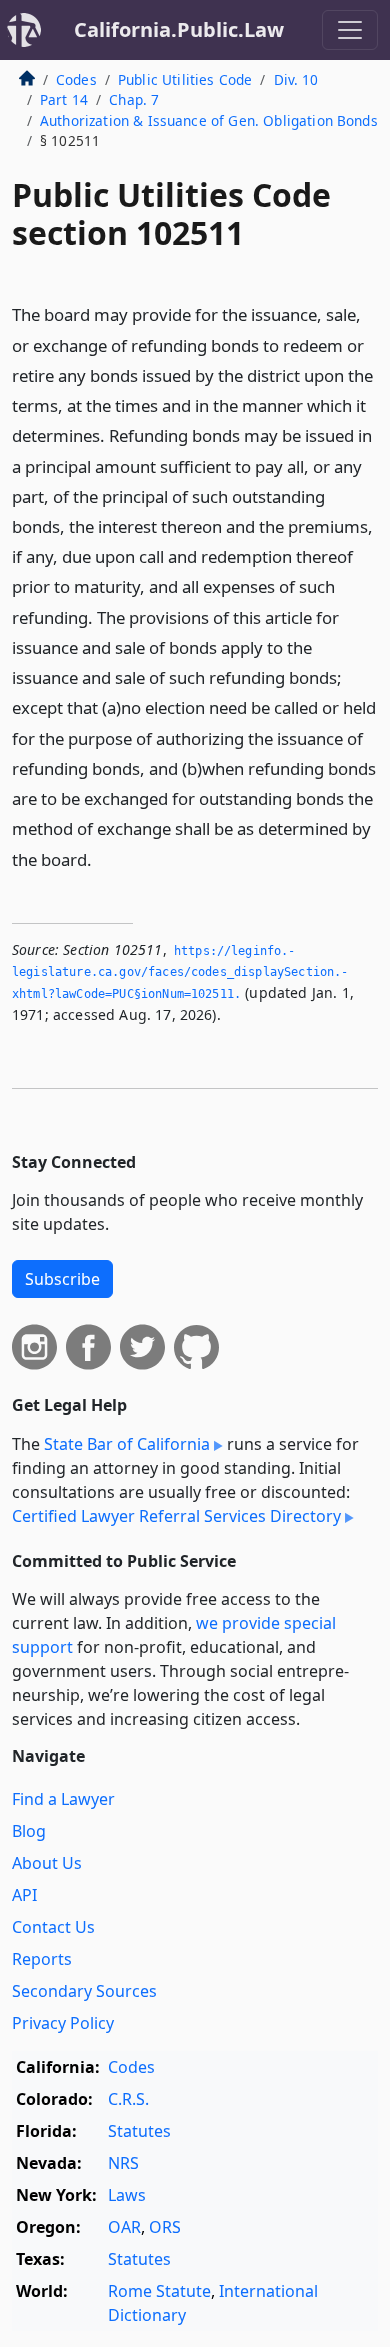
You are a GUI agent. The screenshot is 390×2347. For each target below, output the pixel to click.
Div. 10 (296, 79)
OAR (124, 2227)
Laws (127, 2195)
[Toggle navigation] (350, 30)
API (24, 1895)
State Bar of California (127, 1444)
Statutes (139, 2131)
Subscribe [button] (62, 1279)
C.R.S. (128, 2099)
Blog (29, 1831)
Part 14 (64, 99)
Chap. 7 (134, 99)
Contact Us (53, 1927)
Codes (76, 79)
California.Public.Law (179, 29)
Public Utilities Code (185, 79)
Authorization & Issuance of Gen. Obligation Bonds (209, 120)
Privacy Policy (63, 2023)
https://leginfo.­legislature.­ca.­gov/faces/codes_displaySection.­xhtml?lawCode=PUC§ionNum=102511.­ (180, 972)
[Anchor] (103, 858)
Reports (42, 1959)
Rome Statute (159, 2291)
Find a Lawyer (63, 1799)
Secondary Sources (84, 1991)
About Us (47, 1863)
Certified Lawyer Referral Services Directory (176, 1516)
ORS (165, 2227)
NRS (123, 2163)
